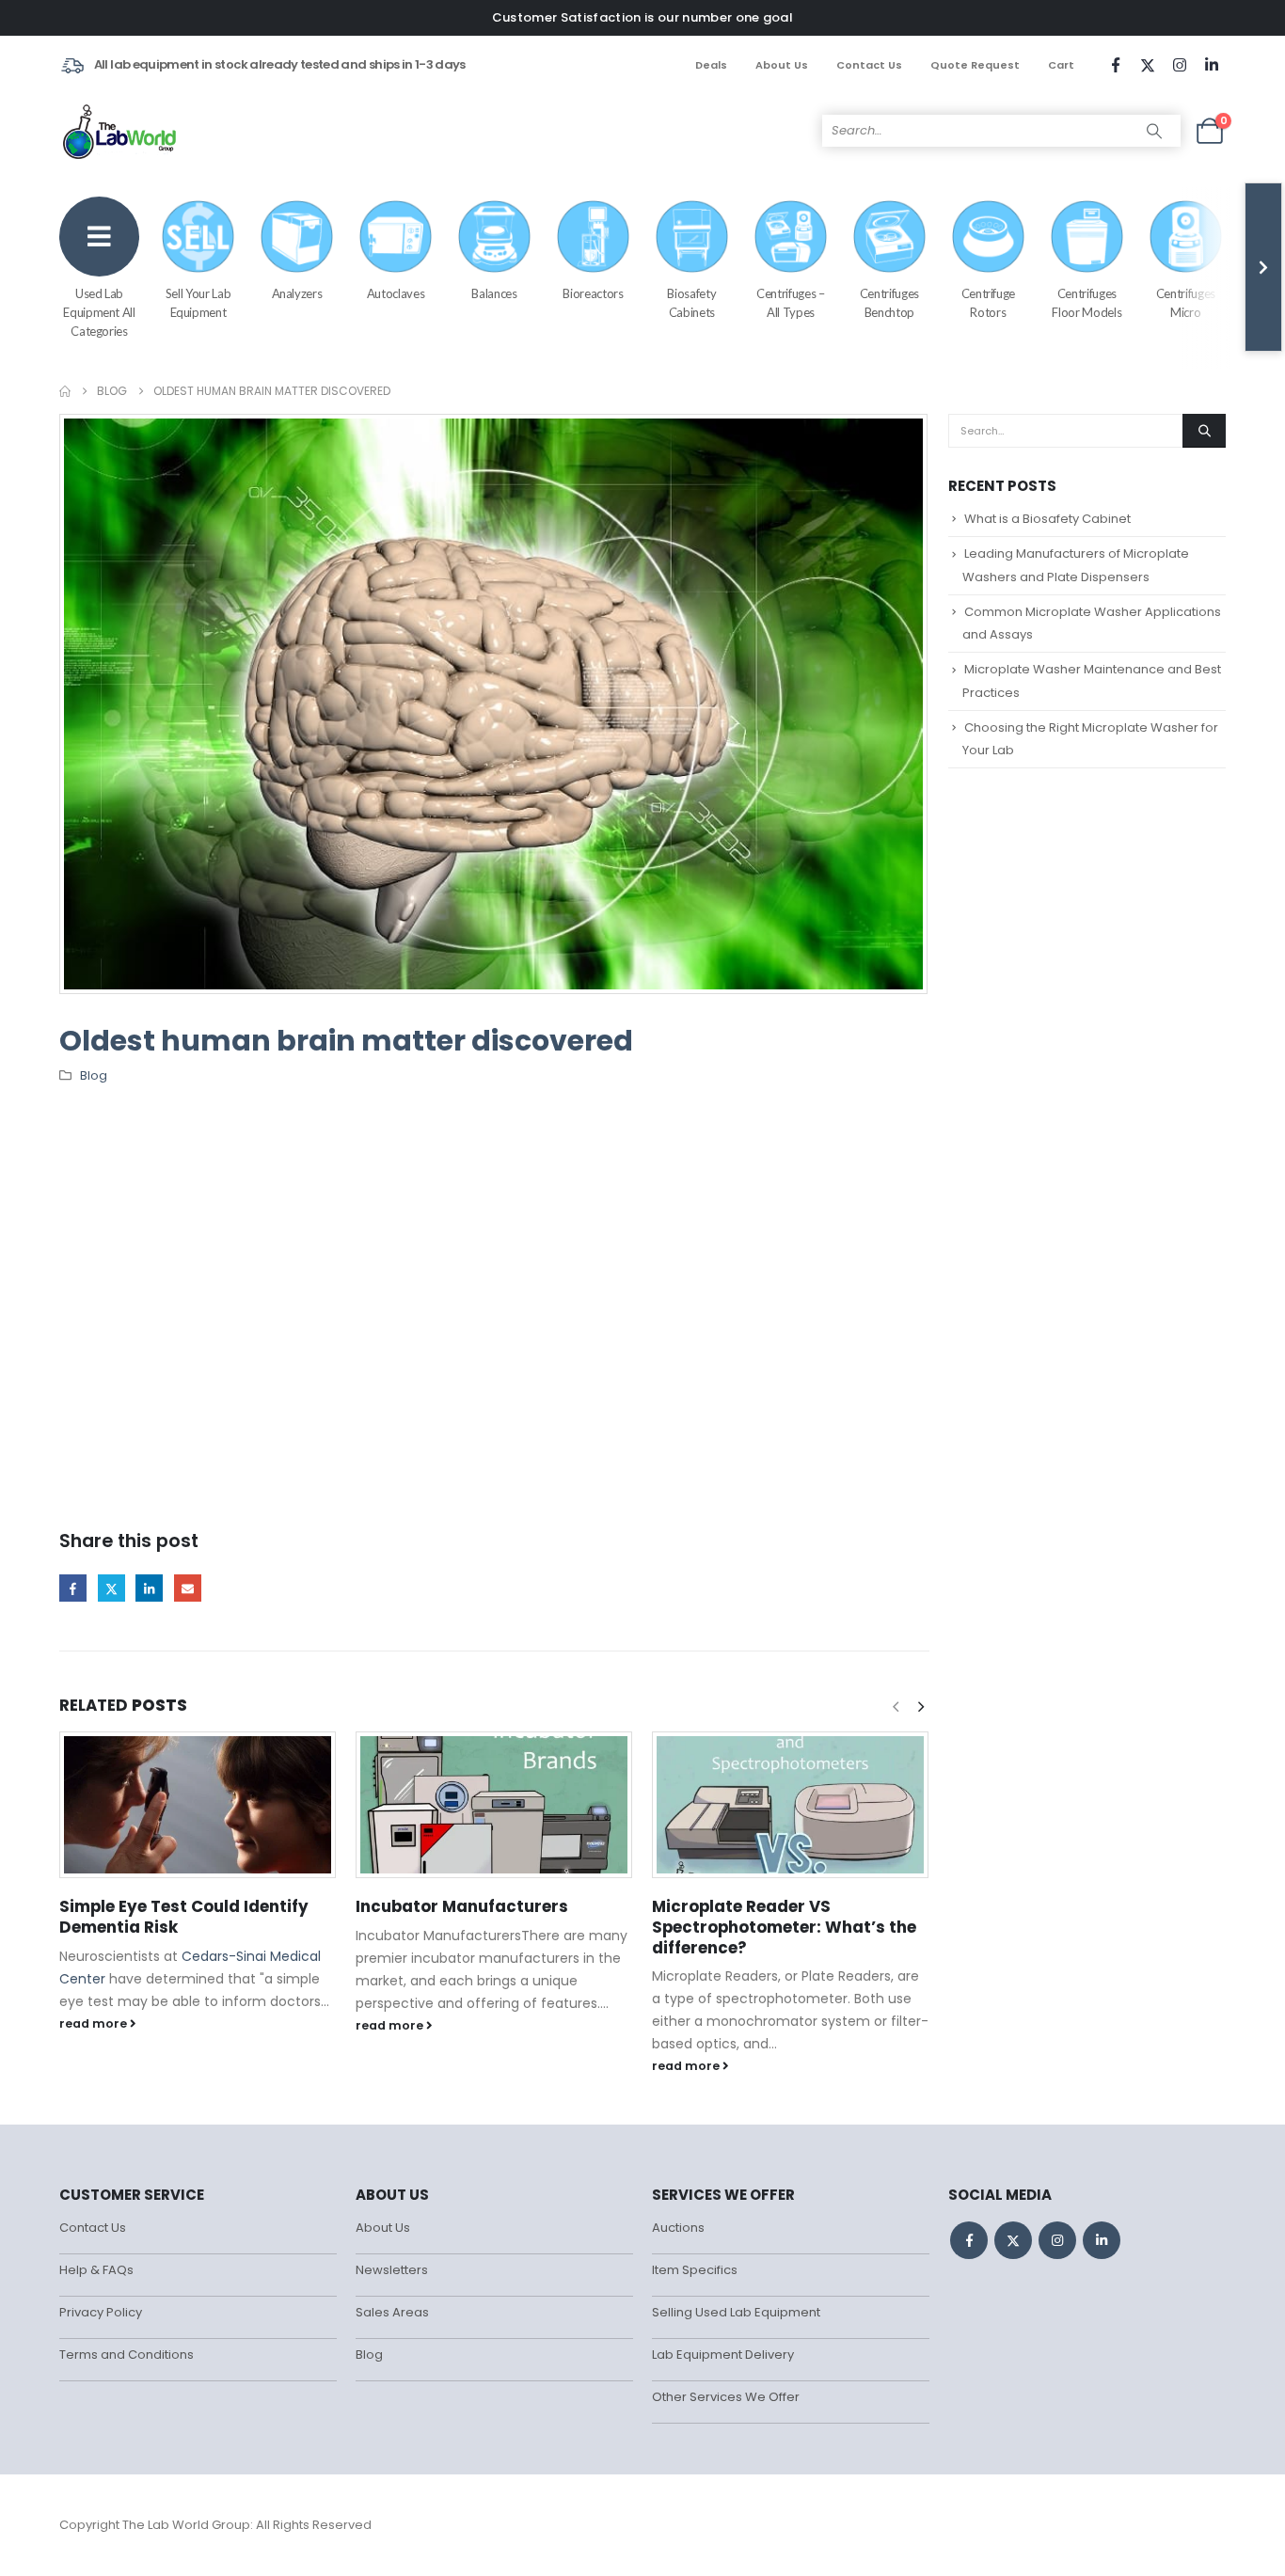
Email (188, 1588)
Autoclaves (396, 293)
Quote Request (975, 65)
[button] (921, 1707)
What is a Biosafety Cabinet (1047, 519)
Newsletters (392, 2270)
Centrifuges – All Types (790, 303)
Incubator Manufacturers (462, 1906)
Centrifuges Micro (1186, 303)
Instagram (1057, 2240)
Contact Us (869, 65)
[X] (1148, 65)
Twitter (111, 1588)
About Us (782, 65)
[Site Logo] (121, 131)
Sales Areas (392, 2312)
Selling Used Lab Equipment (736, 2312)
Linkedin (1102, 2240)
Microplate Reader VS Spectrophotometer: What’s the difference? (784, 1927)
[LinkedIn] (1212, 65)
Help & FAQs (96, 2270)
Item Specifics (695, 2270)
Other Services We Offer (726, 2397)
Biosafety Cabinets (691, 303)
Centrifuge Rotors (989, 303)
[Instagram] (1180, 65)
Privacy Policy (101, 2312)
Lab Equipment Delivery (723, 2355)
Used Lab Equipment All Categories (99, 312)
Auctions (678, 2228)
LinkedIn (149, 1588)
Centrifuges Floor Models (1087, 303)
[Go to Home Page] (65, 391)
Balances (494, 293)
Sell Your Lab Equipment (198, 303)
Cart (1061, 65)
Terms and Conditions (127, 2355)
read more (95, 2023)
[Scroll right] (1263, 267)
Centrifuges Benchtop (889, 303)
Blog (94, 1075)
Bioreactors (593, 293)
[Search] (1154, 131)
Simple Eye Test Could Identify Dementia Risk (184, 1917)
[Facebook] (1116, 65)
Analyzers (297, 293)
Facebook (73, 1588)
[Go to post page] (198, 1805)
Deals (711, 65)
